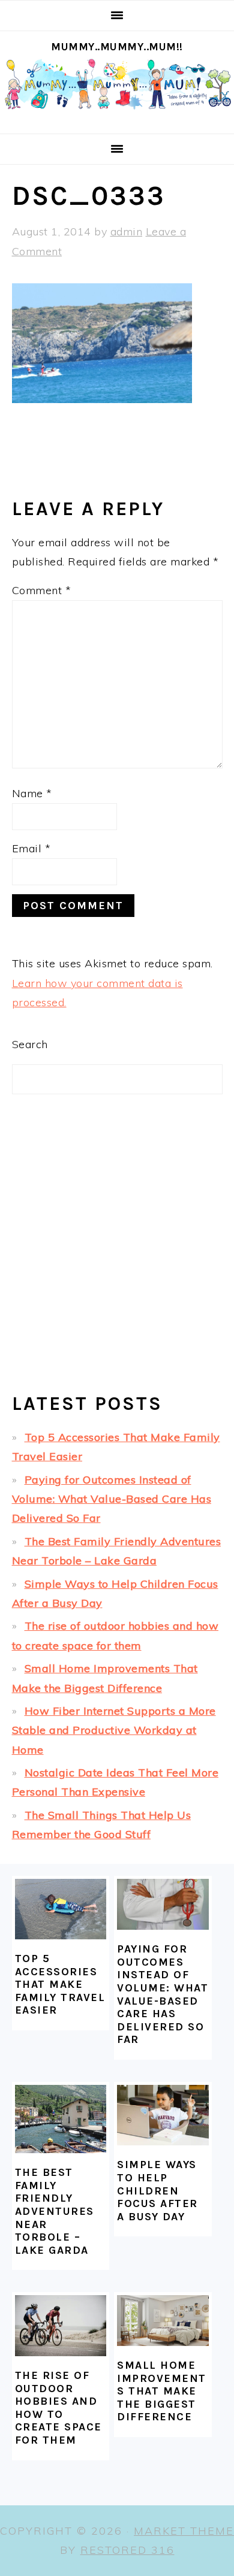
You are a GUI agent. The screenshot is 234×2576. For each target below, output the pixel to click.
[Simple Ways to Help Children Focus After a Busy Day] (163, 2115)
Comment (42, 590)
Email (31, 848)
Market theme (184, 2531)
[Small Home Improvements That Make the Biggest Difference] (163, 2321)
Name (32, 793)
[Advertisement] (117, 1254)
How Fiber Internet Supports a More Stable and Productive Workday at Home (114, 1730)
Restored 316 (127, 2550)
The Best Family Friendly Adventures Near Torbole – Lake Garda (55, 2211)
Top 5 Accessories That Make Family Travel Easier (60, 1984)
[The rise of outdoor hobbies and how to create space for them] (61, 2326)
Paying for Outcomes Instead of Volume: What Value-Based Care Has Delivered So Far (112, 1499)
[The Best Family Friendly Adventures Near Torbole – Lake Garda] (61, 2119)
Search (30, 1044)
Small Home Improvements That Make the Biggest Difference (162, 2391)
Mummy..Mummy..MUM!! (117, 47)
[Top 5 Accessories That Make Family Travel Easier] (61, 1909)
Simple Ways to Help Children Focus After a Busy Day (157, 2190)
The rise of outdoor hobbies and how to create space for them (58, 2408)
